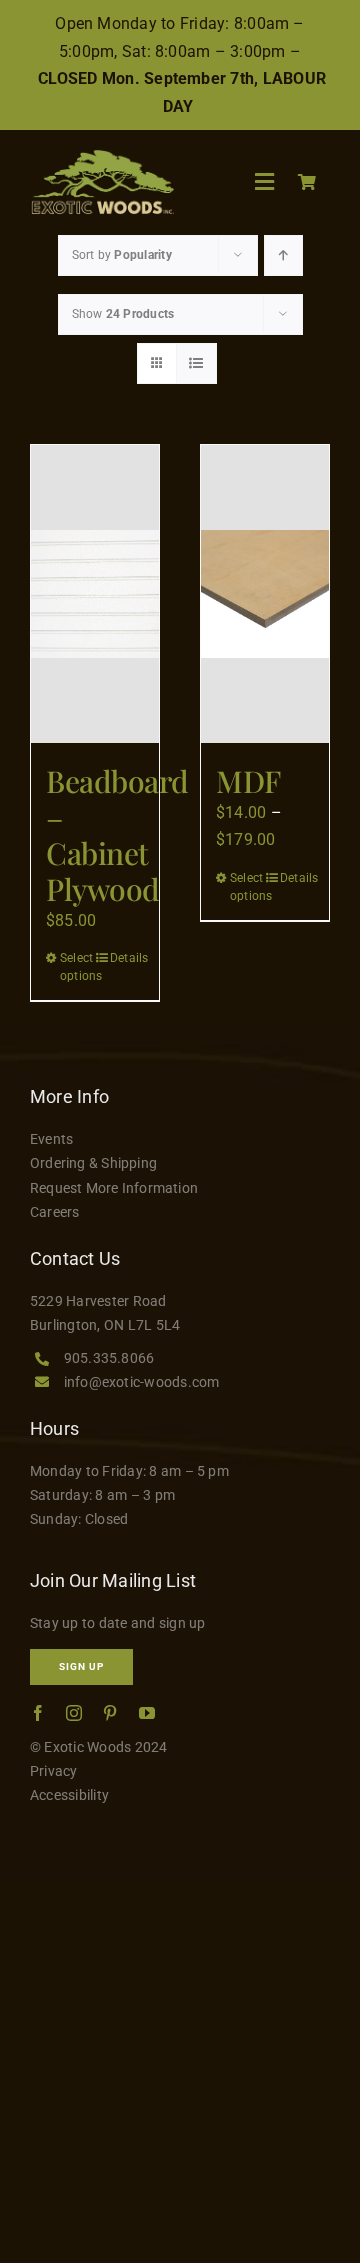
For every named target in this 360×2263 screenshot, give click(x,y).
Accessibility (69, 1795)
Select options (77, 967)
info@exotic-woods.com (142, 1382)
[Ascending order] (283, 255)
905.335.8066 (109, 1358)
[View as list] (196, 363)
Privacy (54, 1771)
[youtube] (147, 1713)
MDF (248, 781)
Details (127, 958)
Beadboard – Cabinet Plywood (117, 835)
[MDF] (265, 594)
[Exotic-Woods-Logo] (102, 157)
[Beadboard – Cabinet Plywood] (95, 594)
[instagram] (74, 1713)
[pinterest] (110, 1713)
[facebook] (38, 1713)
